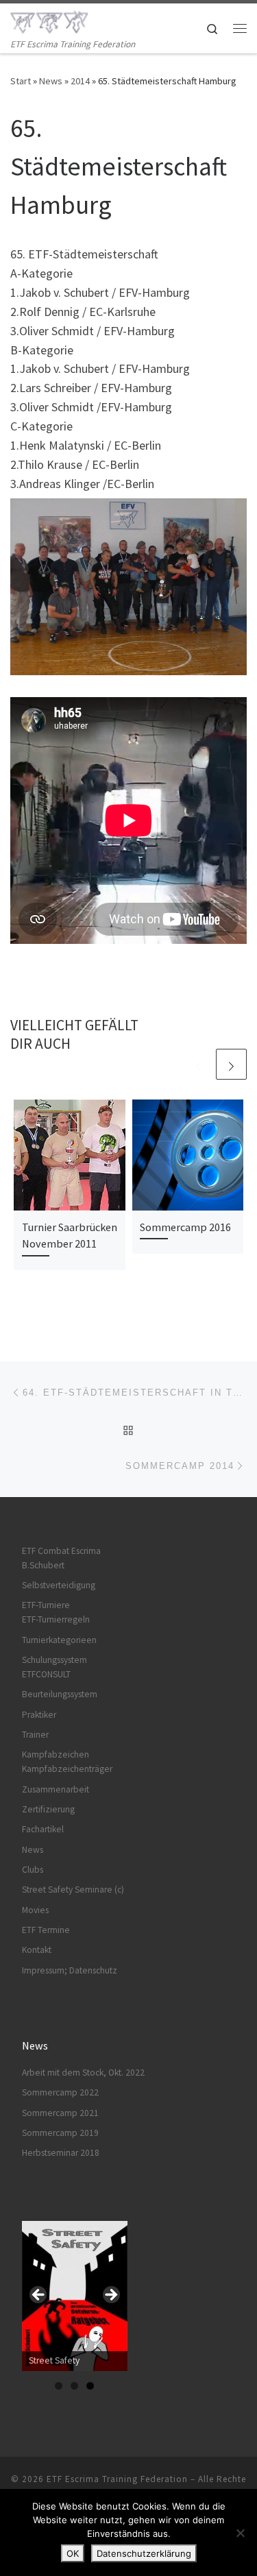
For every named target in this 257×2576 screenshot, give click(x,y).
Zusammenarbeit (56, 1789)
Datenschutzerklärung (144, 2553)
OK (73, 2553)
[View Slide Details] (75, 2296)
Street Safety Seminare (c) (73, 1890)
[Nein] (240, 2533)
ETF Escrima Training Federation (117, 2479)
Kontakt (37, 1950)
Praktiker (39, 1715)
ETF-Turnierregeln (56, 1619)
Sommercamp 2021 (60, 2113)
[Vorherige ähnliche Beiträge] (198, 1064)
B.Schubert (43, 1565)
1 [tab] (59, 2386)
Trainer (35, 1735)
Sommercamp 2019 (60, 2133)
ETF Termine (46, 1930)
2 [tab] (74, 2386)
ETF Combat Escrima (61, 1551)
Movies (35, 1910)
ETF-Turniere (46, 1605)
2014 (80, 81)
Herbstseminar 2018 (61, 2153)
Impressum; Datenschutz (70, 1970)
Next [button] (110, 2296)
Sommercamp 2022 (60, 2092)
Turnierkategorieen (59, 1640)
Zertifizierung (48, 1809)
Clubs (33, 1870)
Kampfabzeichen (56, 1754)
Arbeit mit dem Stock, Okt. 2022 (83, 2073)
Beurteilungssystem (60, 1694)
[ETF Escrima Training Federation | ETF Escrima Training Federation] (49, 20)
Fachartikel (43, 1829)
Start (21, 81)
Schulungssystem (54, 1660)
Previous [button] (39, 2296)
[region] (75, 2299)
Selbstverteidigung (59, 1585)
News (51, 81)
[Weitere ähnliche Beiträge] (231, 1064)
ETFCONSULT (46, 1674)
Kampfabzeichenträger (67, 1769)
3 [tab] (90, 2386)
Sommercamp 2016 (185, 1227)
